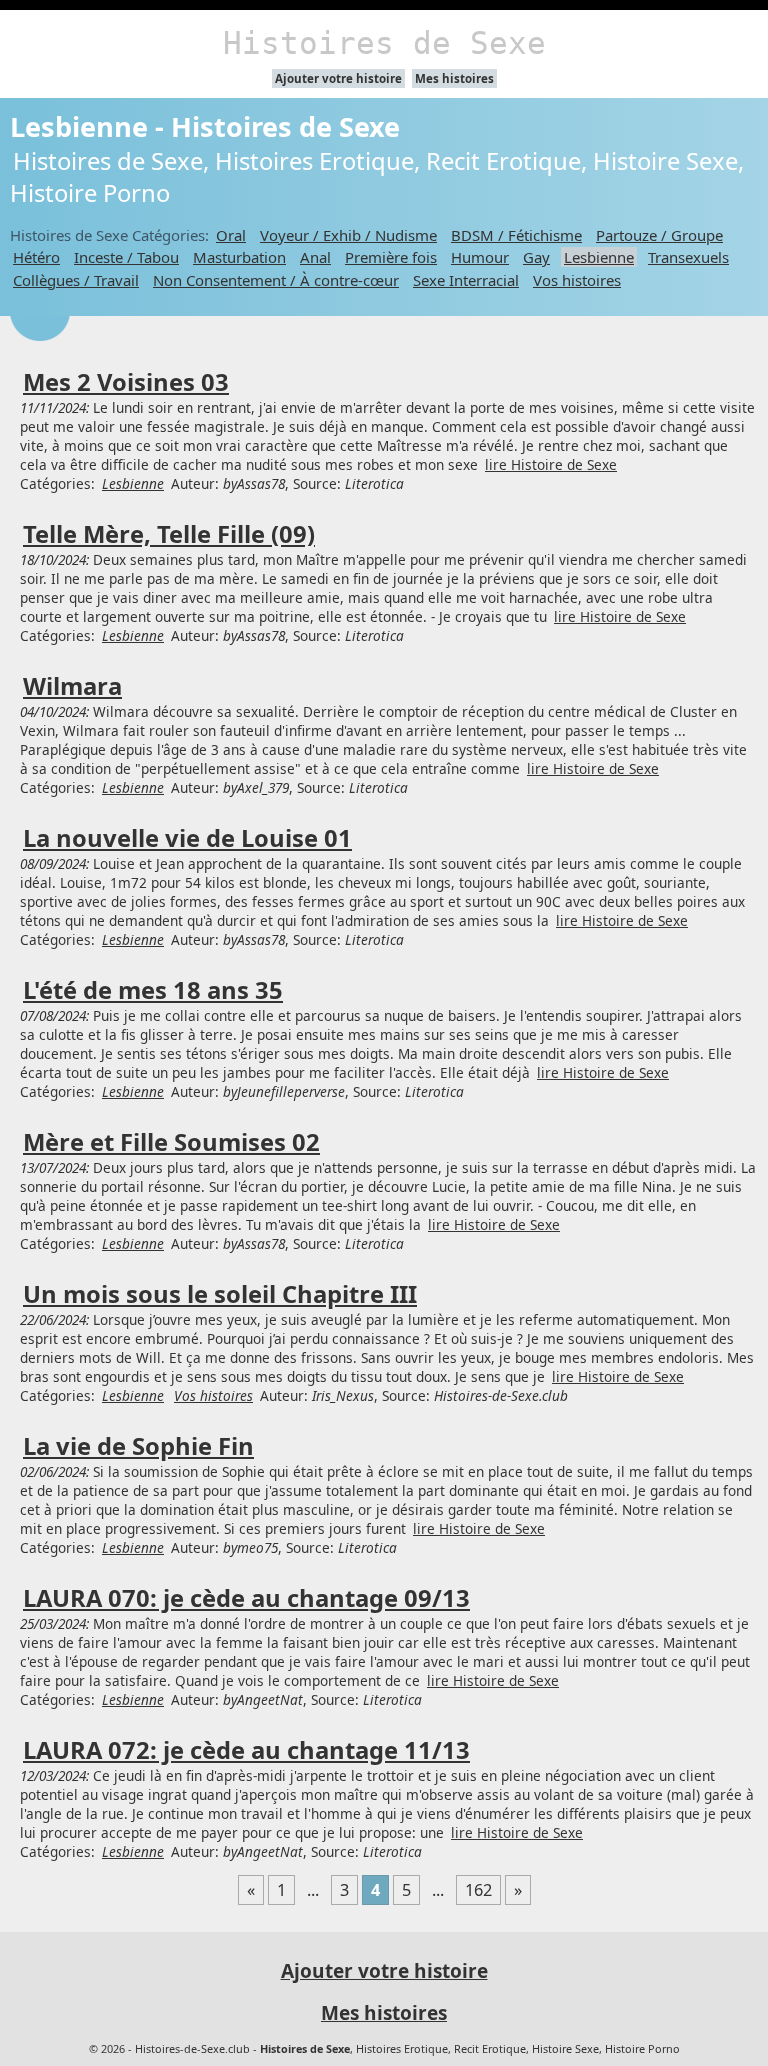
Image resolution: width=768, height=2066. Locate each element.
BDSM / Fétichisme (516, 235)
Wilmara (72, 686)
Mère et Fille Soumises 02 (171, 1142)
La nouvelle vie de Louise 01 (187, 838)
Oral (231, 235)
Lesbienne (599, 257)
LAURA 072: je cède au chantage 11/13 (246, 1750)
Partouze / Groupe (659, 235)
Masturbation (239, 257)
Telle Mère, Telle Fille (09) (169, 534)
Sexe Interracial (466, 280)
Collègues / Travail (76, 280)
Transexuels (688, 257)
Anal (315, 257)
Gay (536, 257)
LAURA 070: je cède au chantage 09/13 (246, 1598)
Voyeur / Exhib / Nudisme (348, 235)
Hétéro (36, 257)
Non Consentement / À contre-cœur (276, 280)
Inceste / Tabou (126, 257)
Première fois (391, 257)
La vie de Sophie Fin (138, 1446)
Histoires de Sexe (384, 43)
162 (478, 1890)
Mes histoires (454, 78)
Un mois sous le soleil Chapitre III (220, 1294)
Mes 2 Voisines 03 (126, 382)
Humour (480, 257)
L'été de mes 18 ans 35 (153, 990)
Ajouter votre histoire (338, 78)
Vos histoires (577, 280)
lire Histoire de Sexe (551, 464)
